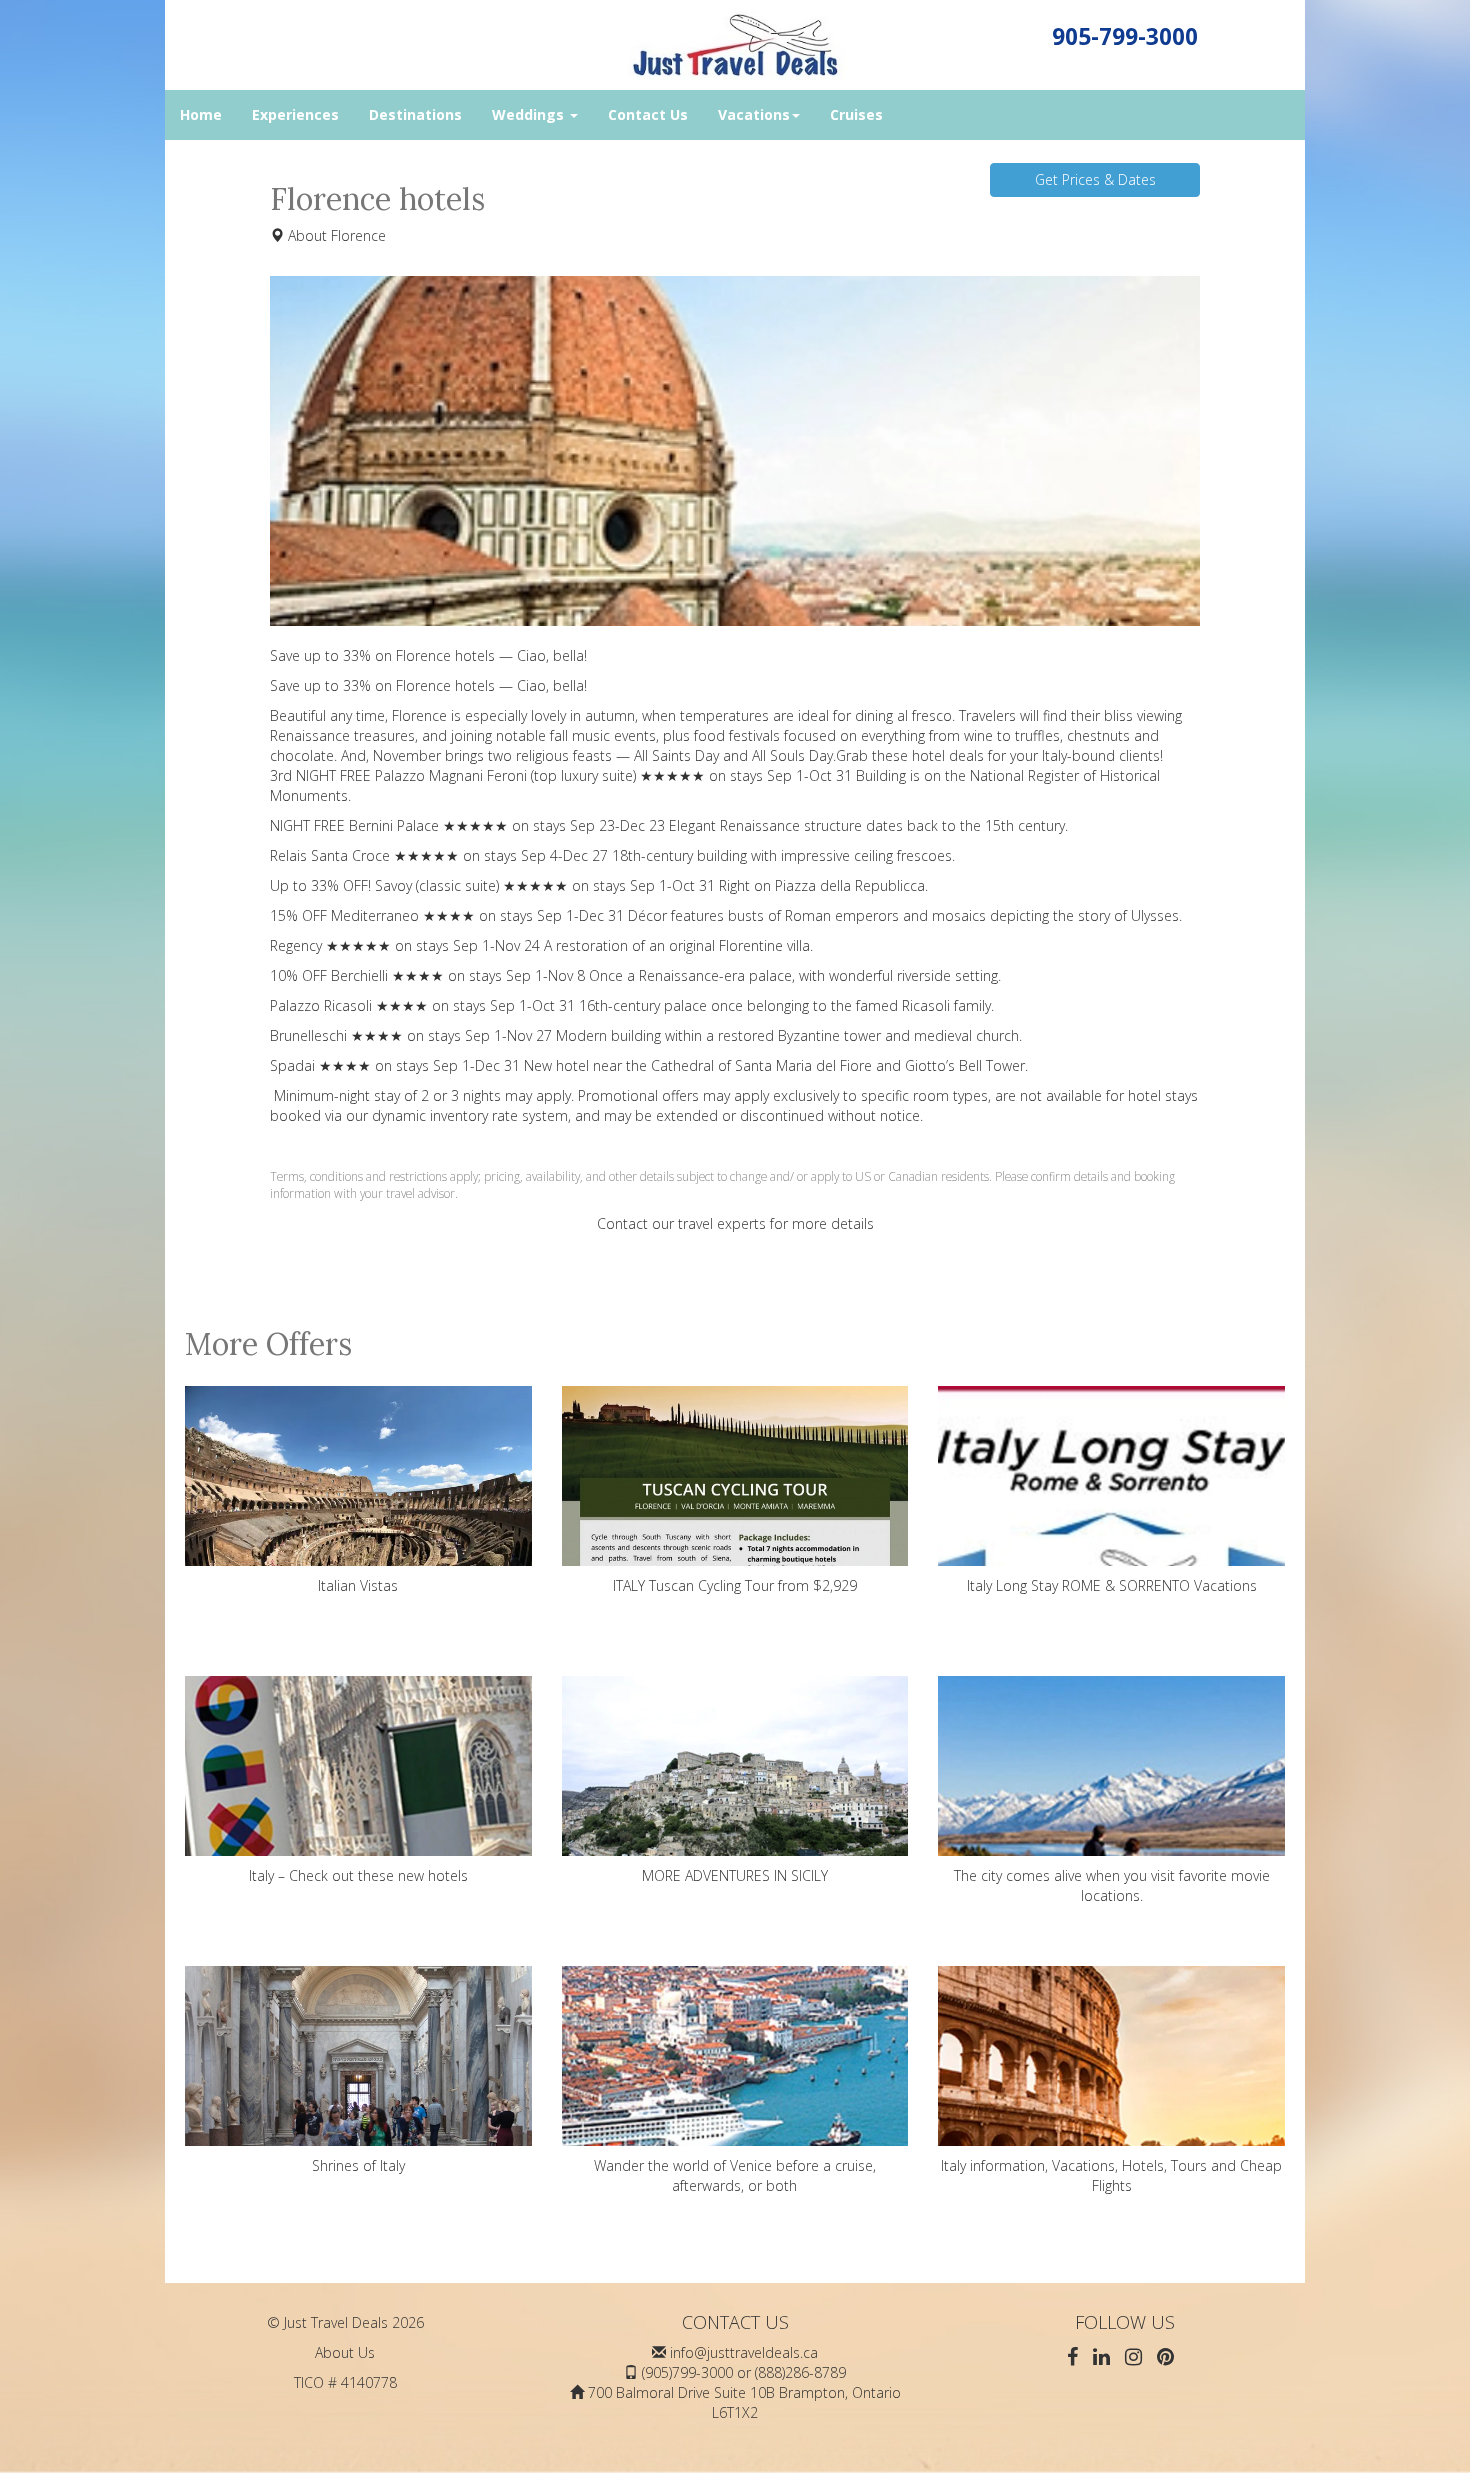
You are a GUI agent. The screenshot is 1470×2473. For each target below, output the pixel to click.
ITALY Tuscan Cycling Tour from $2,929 (735, 1585)
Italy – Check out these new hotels (358, 1875)
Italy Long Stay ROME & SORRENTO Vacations (1112, 1585)
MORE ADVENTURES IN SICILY (735, 1875)
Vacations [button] (754, 114)
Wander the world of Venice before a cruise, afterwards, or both (735, 2175)
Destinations (415, 114)
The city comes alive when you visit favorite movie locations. (1112, 1885)
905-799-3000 (1125, 36)
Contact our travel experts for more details (735, 1223)
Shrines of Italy (358, 2165)
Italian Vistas (358, 1585)
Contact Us (648, 114)
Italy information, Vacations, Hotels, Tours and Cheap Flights (1111, 2175)
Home (201, 114)
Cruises (856, 114)
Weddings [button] (530, 114)
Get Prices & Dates (1095, 179)
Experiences (295, 114)
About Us (345, 2352)
